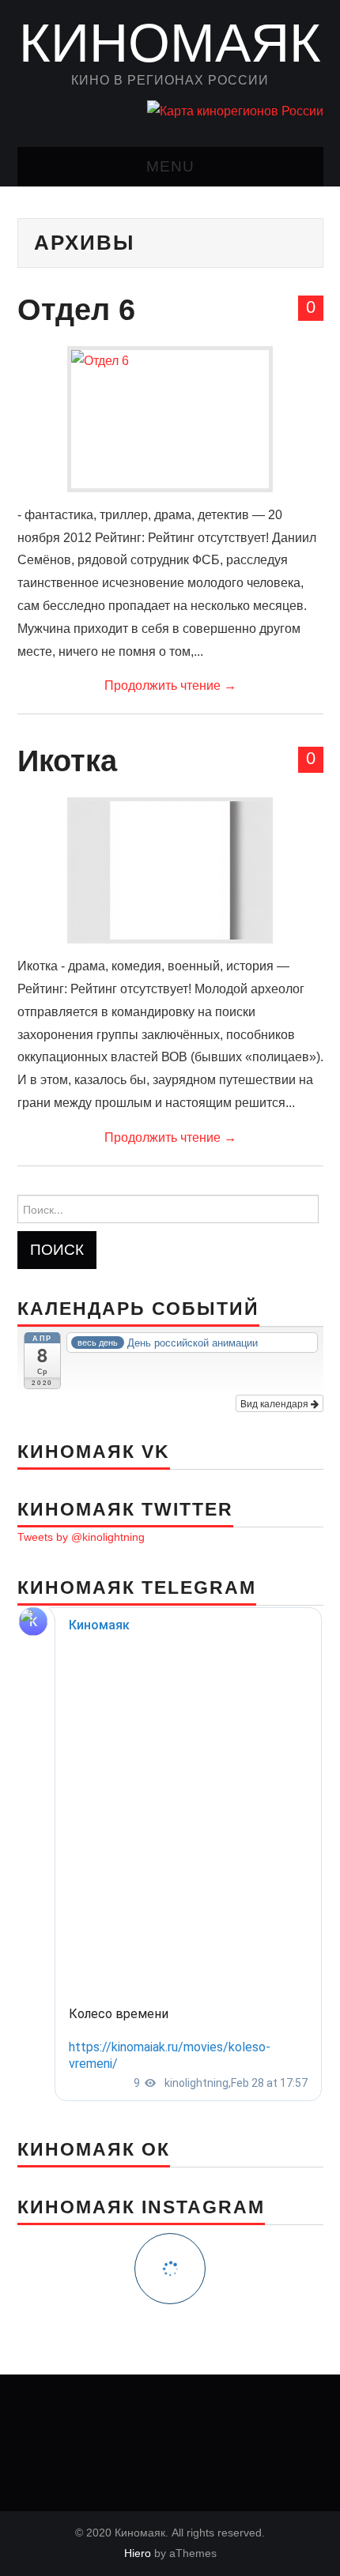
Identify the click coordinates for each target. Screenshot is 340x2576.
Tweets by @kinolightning (81, 1537)
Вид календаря (276, 1403)
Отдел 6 (76, 309)
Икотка (67, 761)
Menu (170, 166)
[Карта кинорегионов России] (235, 111)
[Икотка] (170, 870)
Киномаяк (170, 43)
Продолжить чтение (170, 685)
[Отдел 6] (170, 419)
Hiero (138, 2553)
